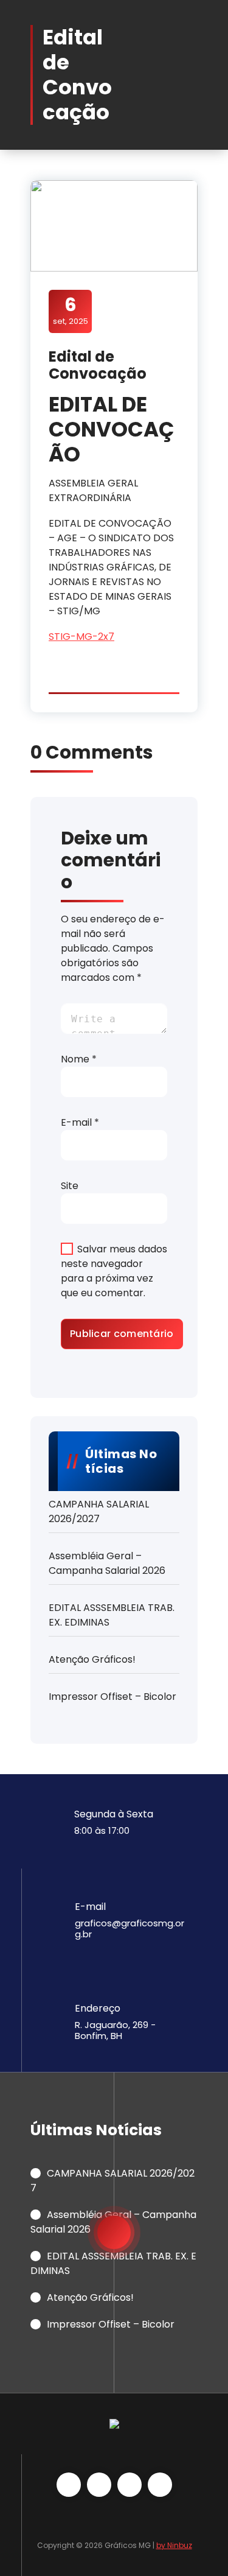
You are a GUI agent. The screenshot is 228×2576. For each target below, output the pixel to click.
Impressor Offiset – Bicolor (112, 1697)
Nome (79, 1059)
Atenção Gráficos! (92, 1659)
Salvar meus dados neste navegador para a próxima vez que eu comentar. (114, 1271)
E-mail (80, 1122)
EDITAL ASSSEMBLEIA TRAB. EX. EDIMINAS (112, 1615)
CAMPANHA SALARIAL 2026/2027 (99, 1511)
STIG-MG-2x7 (81, 637)
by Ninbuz (174, 2545)
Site (70, 1186)
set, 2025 (71, 311)
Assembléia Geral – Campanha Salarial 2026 (107, 1563)
